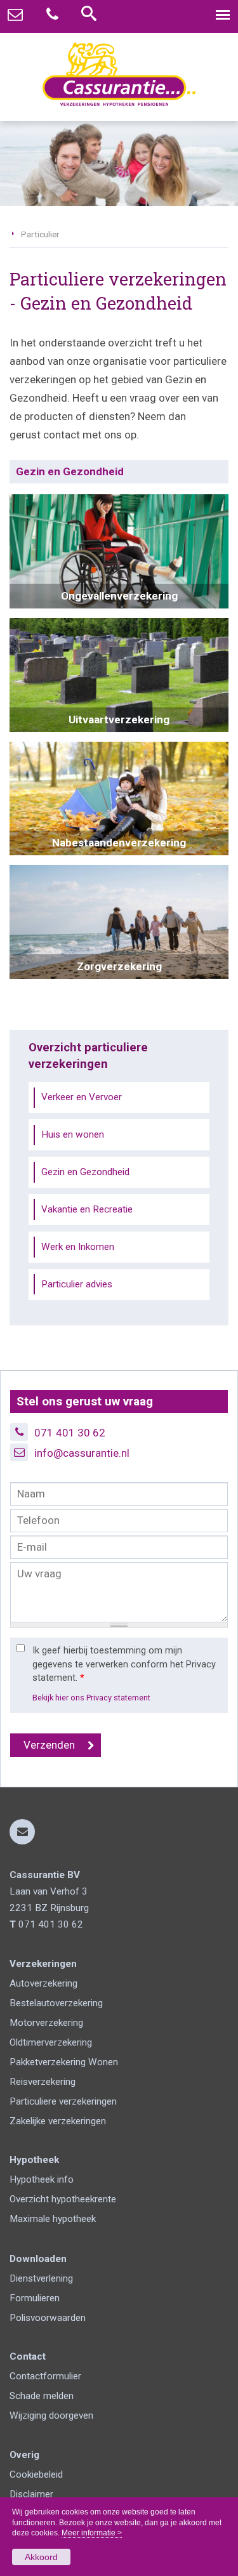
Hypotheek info (42, 2179)
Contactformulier (45, 2376)
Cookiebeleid (36, 2474)
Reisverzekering (43, 2082)
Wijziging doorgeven (51, 2415)
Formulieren (35, 2298)
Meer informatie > (92, 2533)
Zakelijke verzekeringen (58, 2121)
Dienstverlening (41, 2278)
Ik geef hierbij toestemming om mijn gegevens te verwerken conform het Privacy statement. (124, 1664)
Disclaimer (31, 2494)
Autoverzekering (43, 1983)
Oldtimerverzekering (51, 2042)
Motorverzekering (46, 2023)
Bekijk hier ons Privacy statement (91, 1698)
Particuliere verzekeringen (63, 2101)
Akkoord (41, 2557)
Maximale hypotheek (53, 2219)
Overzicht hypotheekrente (63, 2199)
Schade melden (42, 2396)
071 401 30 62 (70, 1433)
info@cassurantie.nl (82, 1453)
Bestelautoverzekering (56, 2003)
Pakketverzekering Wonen (64, 2062)
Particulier (40, 234)
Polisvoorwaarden (48, 2318)
